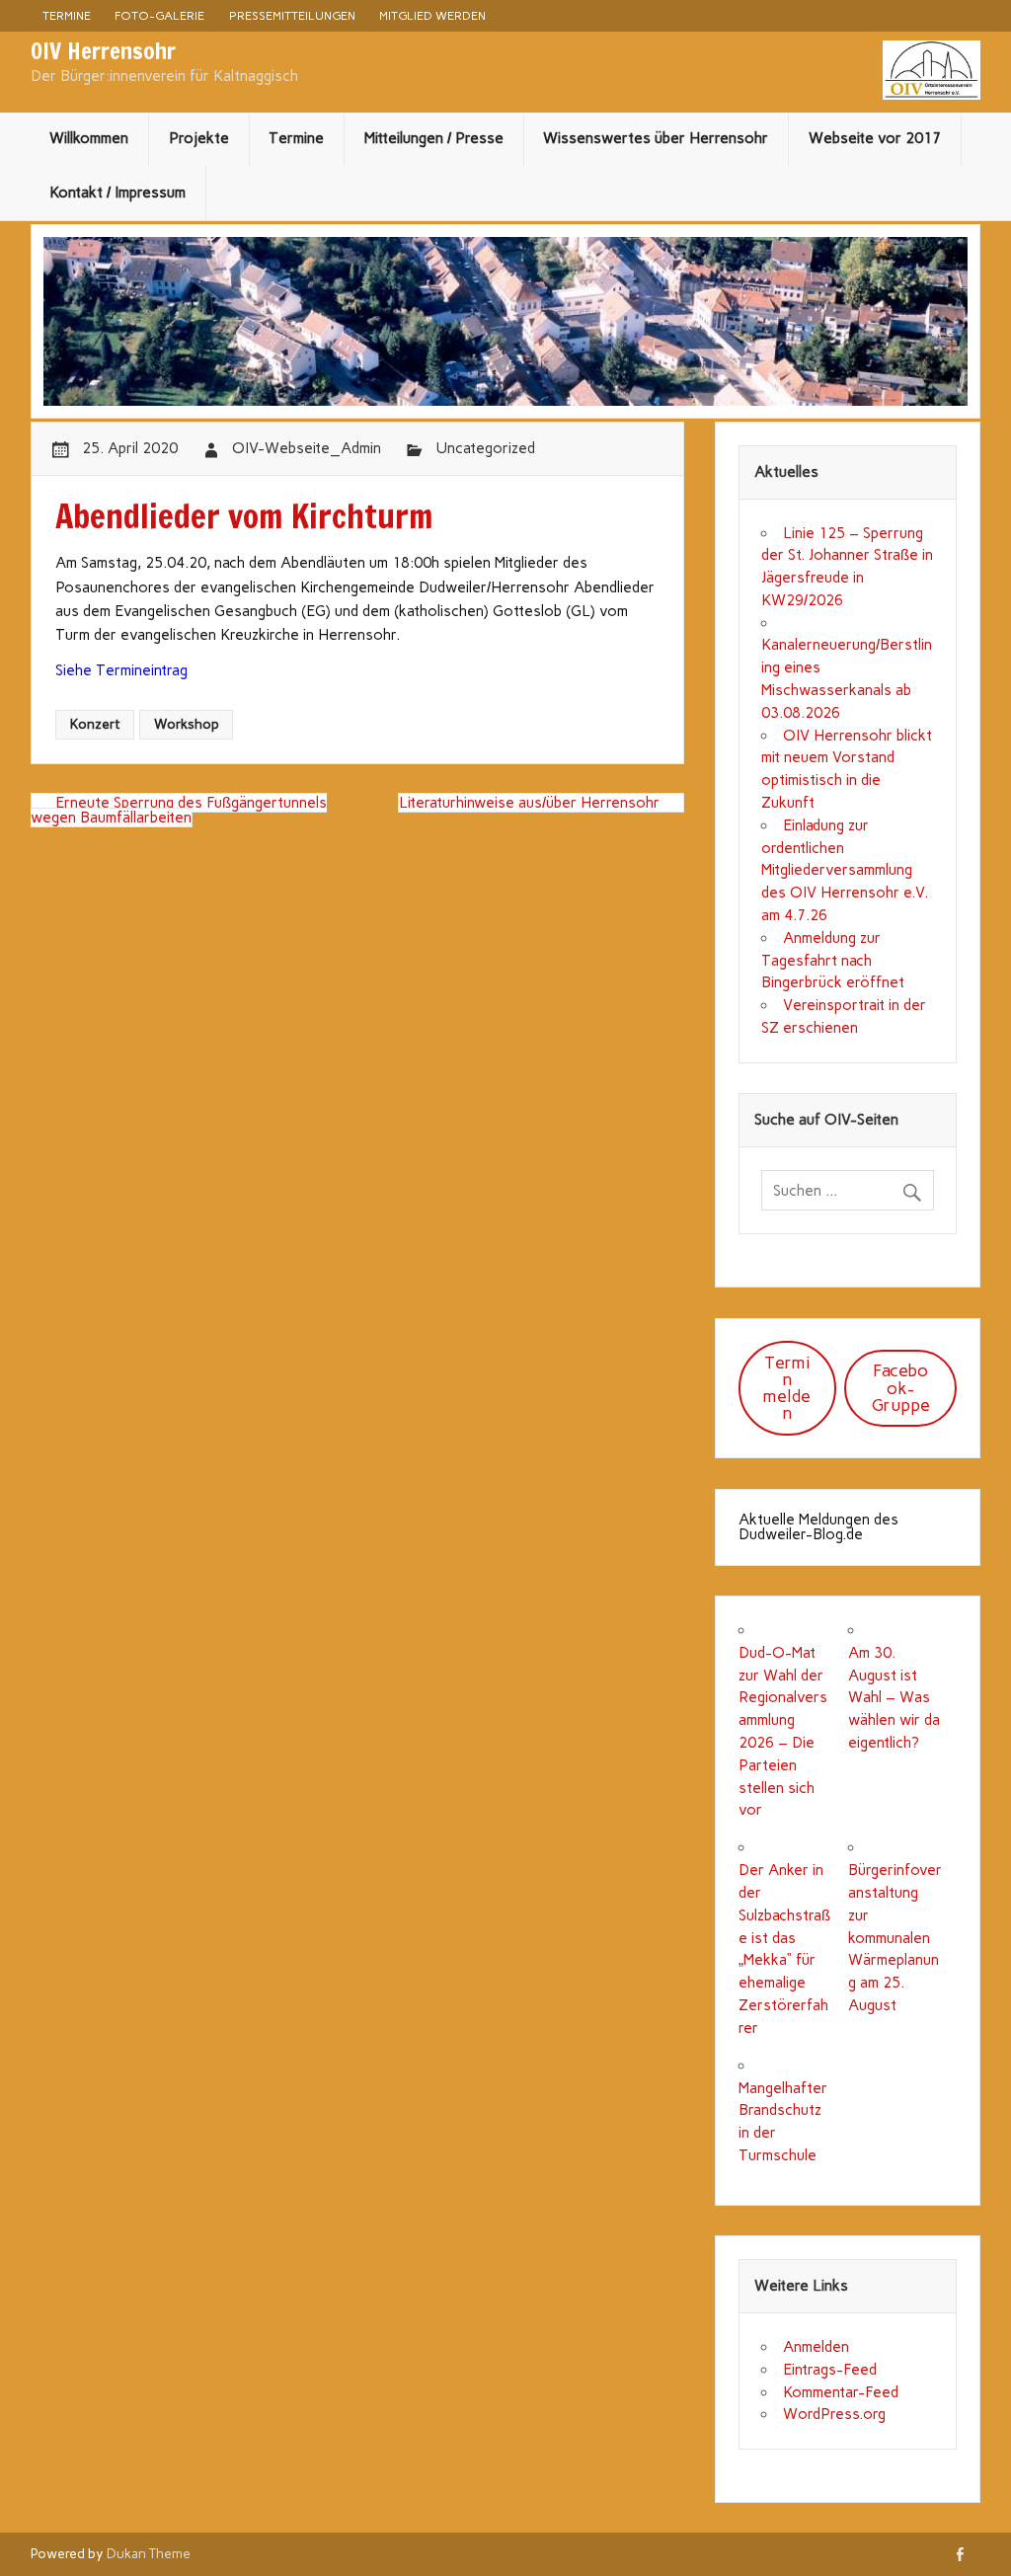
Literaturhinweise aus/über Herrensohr (529, 803)
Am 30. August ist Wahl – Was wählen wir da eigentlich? (894, 1698)
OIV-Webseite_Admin (307, 448)
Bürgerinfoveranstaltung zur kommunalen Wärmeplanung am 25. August (895, 1938)
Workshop (187, 724)
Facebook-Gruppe (901, 1387)
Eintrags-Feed (830, 2370)
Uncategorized (485, 448)
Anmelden (816, 2347)
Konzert (95, 724)
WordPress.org (834, 2414)
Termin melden (787, 1388)
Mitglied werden (432, 15)
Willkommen (89, 138)
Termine (67, 15)
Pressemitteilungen (292, 15)
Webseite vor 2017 (875, 138)
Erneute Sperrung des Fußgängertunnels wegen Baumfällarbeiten (179, 810)
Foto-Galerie (159, 15)
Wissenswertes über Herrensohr (656, 138)
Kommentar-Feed (841, 2392)
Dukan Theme (149, 2553)
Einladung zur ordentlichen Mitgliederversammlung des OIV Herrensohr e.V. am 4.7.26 (845, 870)
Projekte (199, 138)
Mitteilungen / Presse (434, 138)
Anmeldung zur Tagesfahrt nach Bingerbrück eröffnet (833, 961)
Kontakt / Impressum (117, 193)
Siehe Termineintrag (121, 670)
